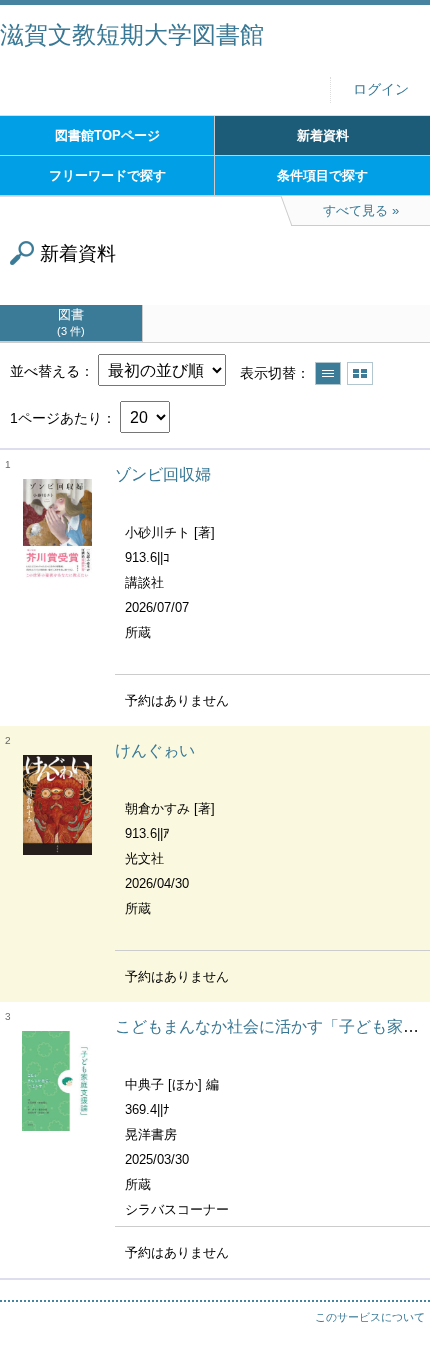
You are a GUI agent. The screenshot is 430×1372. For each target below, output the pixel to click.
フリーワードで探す (107, 175)
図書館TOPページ (107, 135)
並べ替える (45, 371)
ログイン (381, 89)
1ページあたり (56, 418)
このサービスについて (370, 1317)
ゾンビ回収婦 (163, 474)
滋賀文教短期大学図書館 (132, 34)
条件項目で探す (322, 175)
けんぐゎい (155, 750)
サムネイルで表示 (360, 373)
